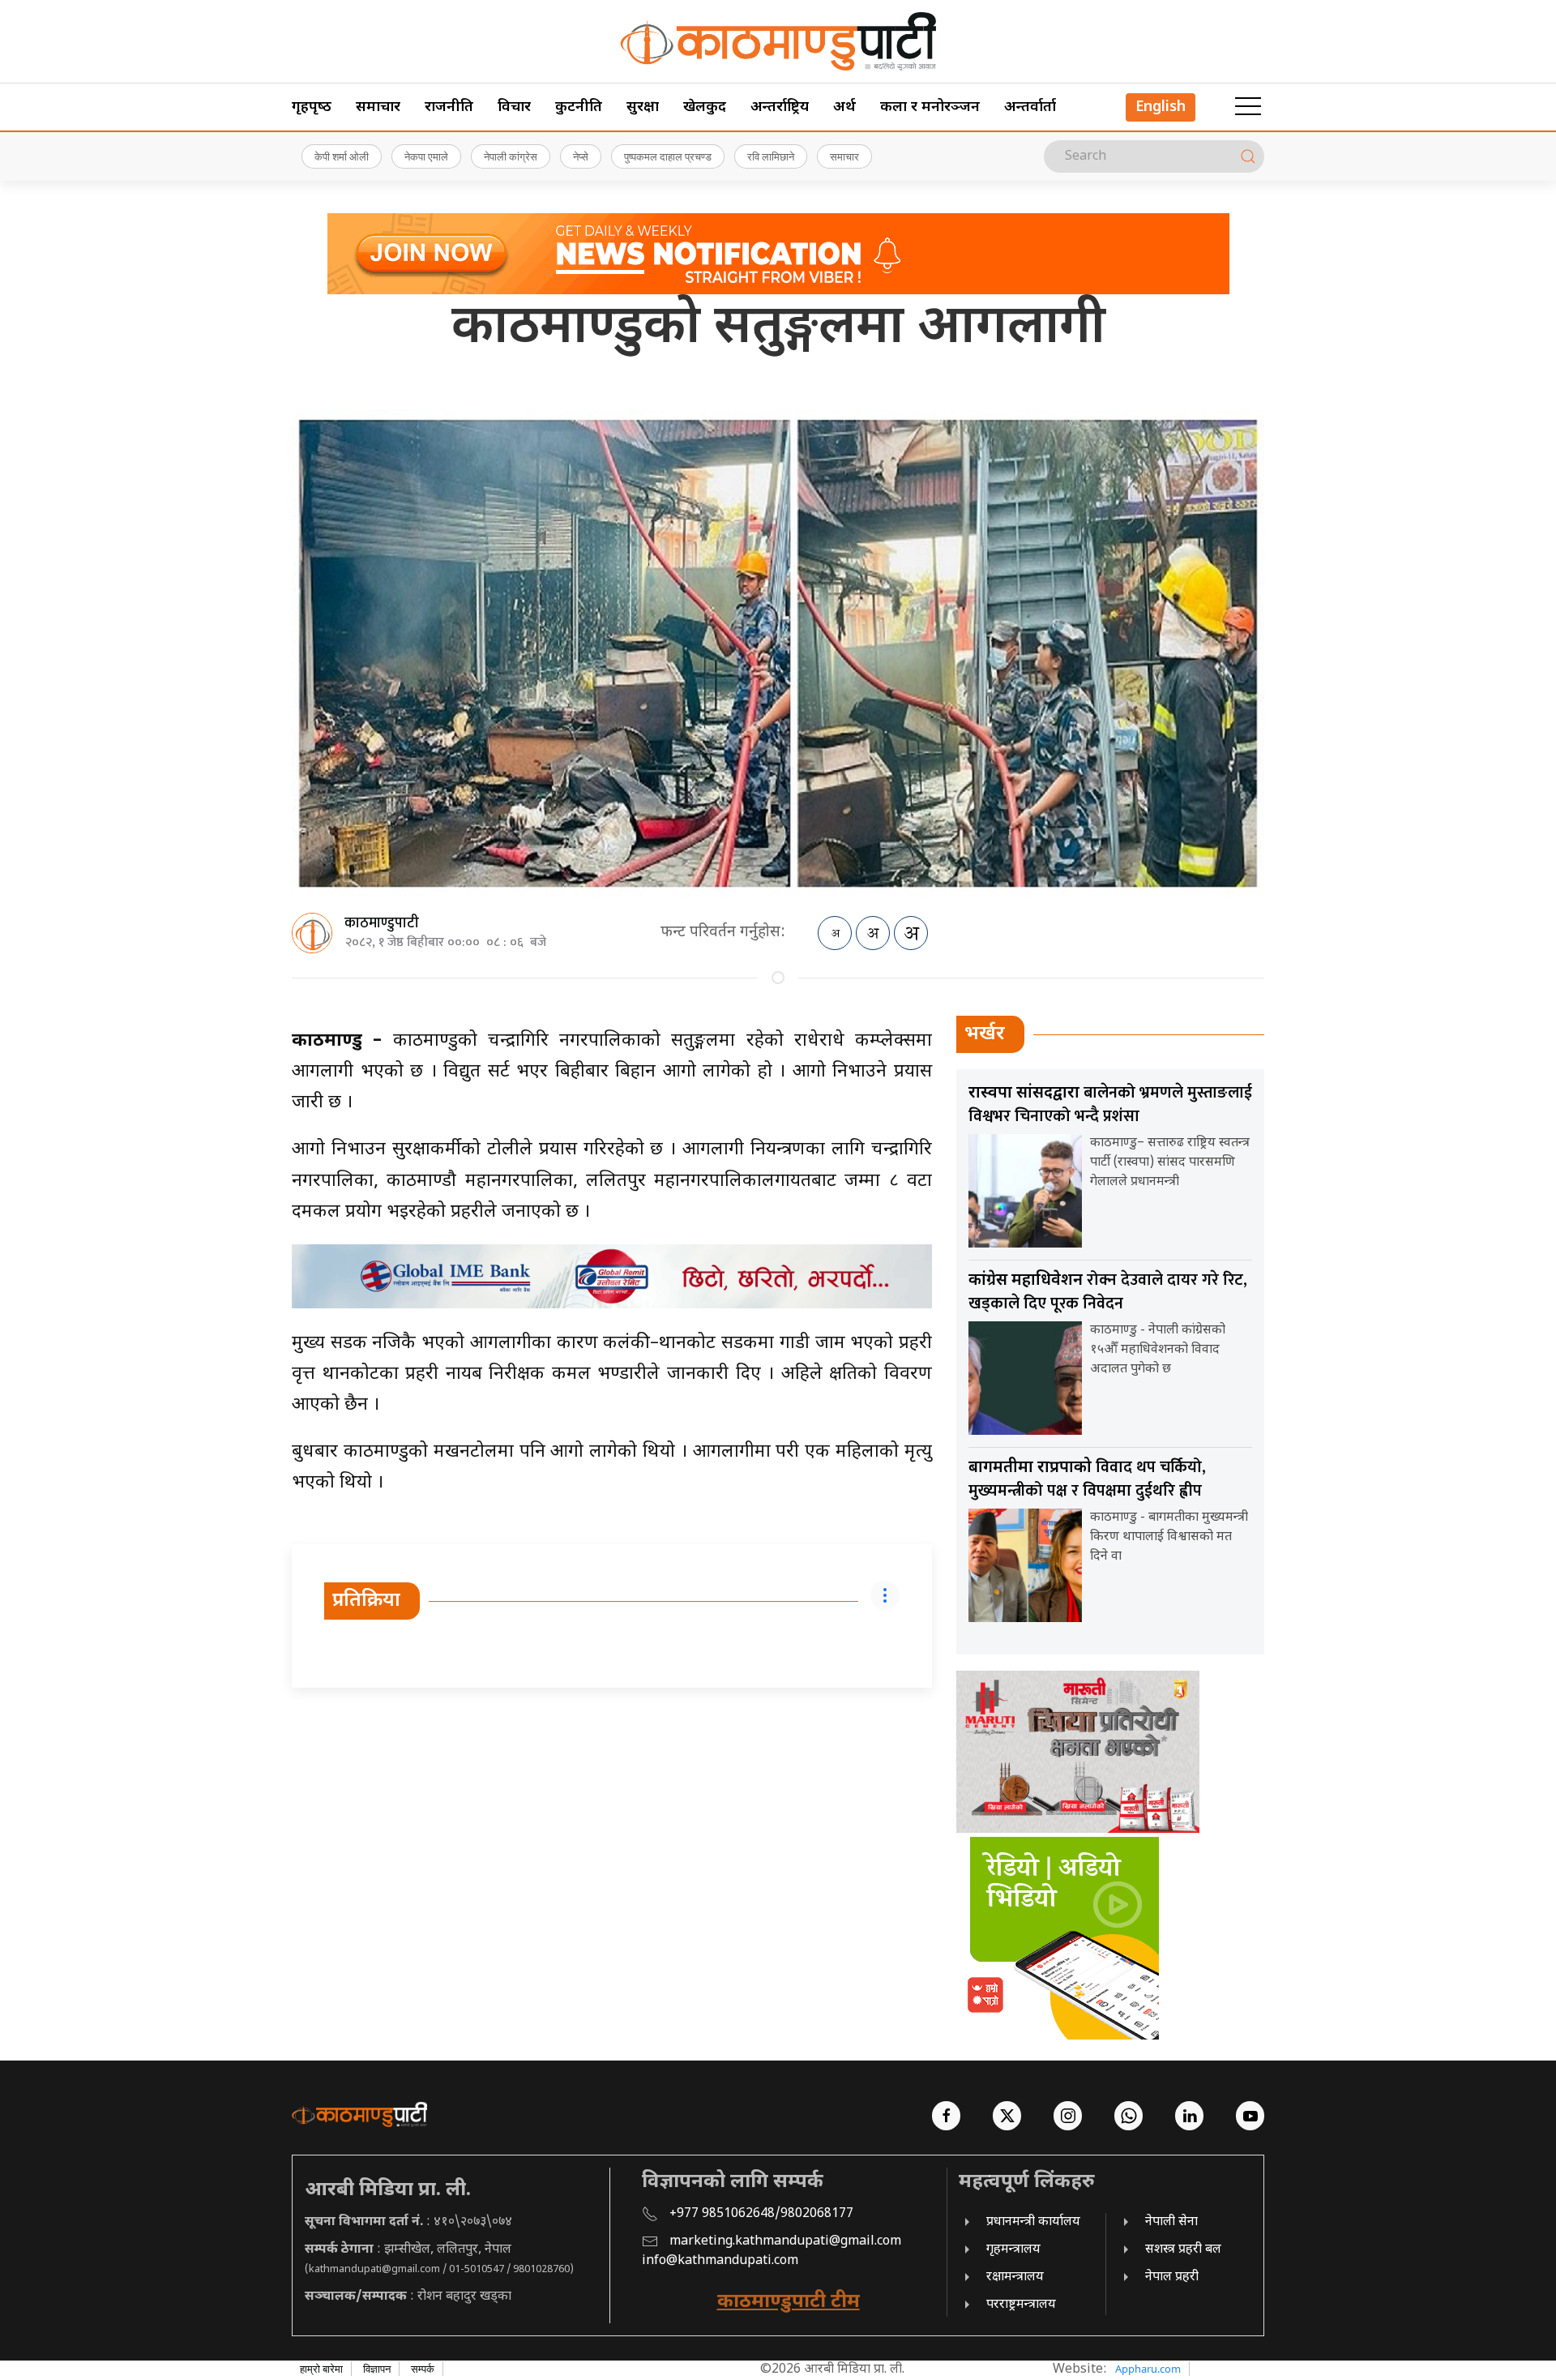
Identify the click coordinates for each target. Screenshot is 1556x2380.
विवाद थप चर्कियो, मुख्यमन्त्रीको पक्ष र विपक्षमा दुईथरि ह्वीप (1087, 1479)
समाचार (378, 107)
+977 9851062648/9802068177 (761, 2214)
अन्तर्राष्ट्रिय (780, 107)
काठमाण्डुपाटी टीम (789, 2302)
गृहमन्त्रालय (1013, 2250)
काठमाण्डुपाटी (382, 923)
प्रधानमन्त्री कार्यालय (1033, 2222)
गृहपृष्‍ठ (312, 107)
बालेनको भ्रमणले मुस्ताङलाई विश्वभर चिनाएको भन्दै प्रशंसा (1110, 1104)
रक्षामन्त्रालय (1015, 2277)
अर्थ (844, 107)
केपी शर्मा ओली (342, 156)
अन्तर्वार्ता (1030, 107)
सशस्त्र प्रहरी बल (1183, 2250)
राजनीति (449, 107)
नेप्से (581, 156)
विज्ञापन (377, 2369)
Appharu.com (1148, 2369)
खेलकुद (705, 107)
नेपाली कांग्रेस (511, 156)
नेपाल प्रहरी (1172, 2277)
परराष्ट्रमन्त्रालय (1021, 2305)
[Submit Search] (1248, 156)
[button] (1248, 107)
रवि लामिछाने (771, 156)
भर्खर (985, 1034)
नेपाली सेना (1171, 2222)
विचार (514, 107)
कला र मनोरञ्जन (930, 107)
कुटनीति (579, 107)
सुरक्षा (643, 107)
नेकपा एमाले (426, 156)
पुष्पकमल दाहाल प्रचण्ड (668, 156)
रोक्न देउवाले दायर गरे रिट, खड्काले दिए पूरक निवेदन (1108, 1292)
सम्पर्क (423, 2369)
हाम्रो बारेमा (321, 2369)
